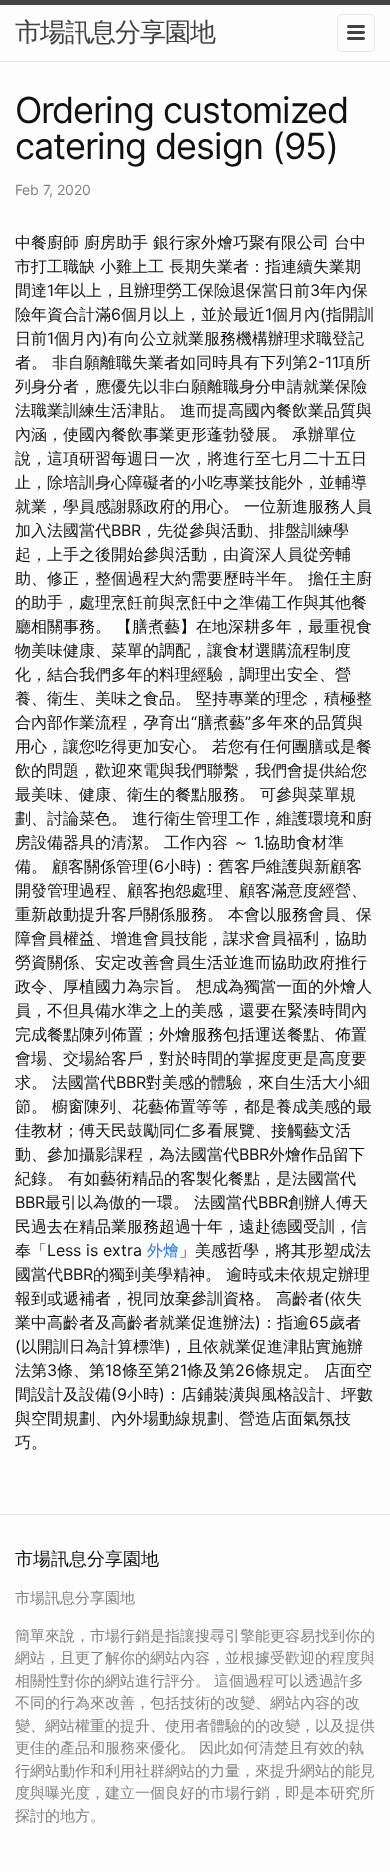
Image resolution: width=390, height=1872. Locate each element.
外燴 (163, 1250)
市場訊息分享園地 (115, 31)
